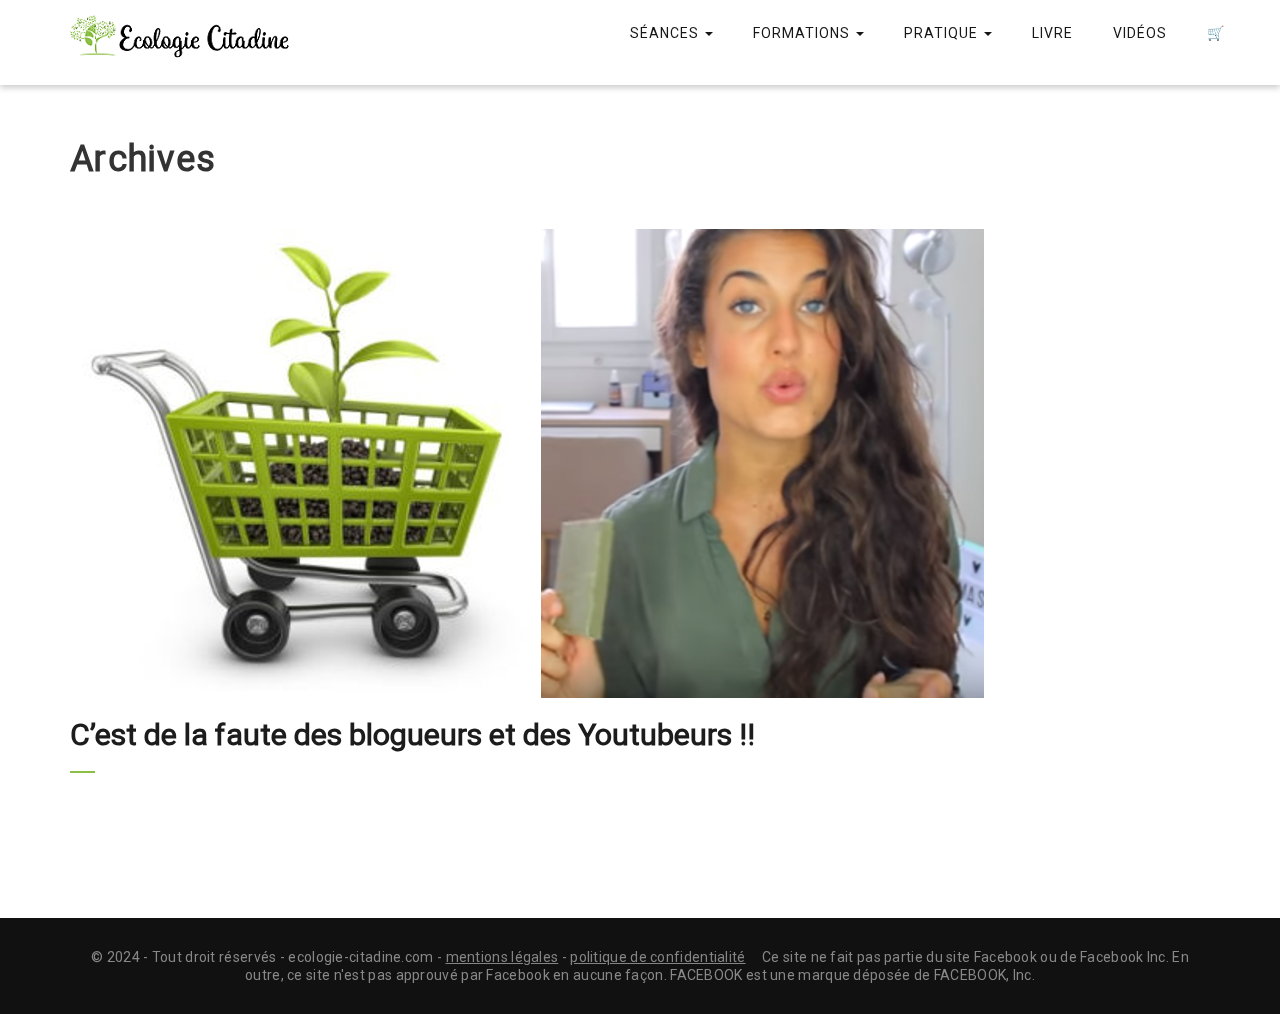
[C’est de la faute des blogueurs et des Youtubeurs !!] (640, 463)
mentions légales (502, 957)
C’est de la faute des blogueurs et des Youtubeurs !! (412, 734)
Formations (803, 33)
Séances (666, 33)
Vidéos (1140, 33)
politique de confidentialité (657, 957)
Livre (1052, 33)
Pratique (943, 33)
